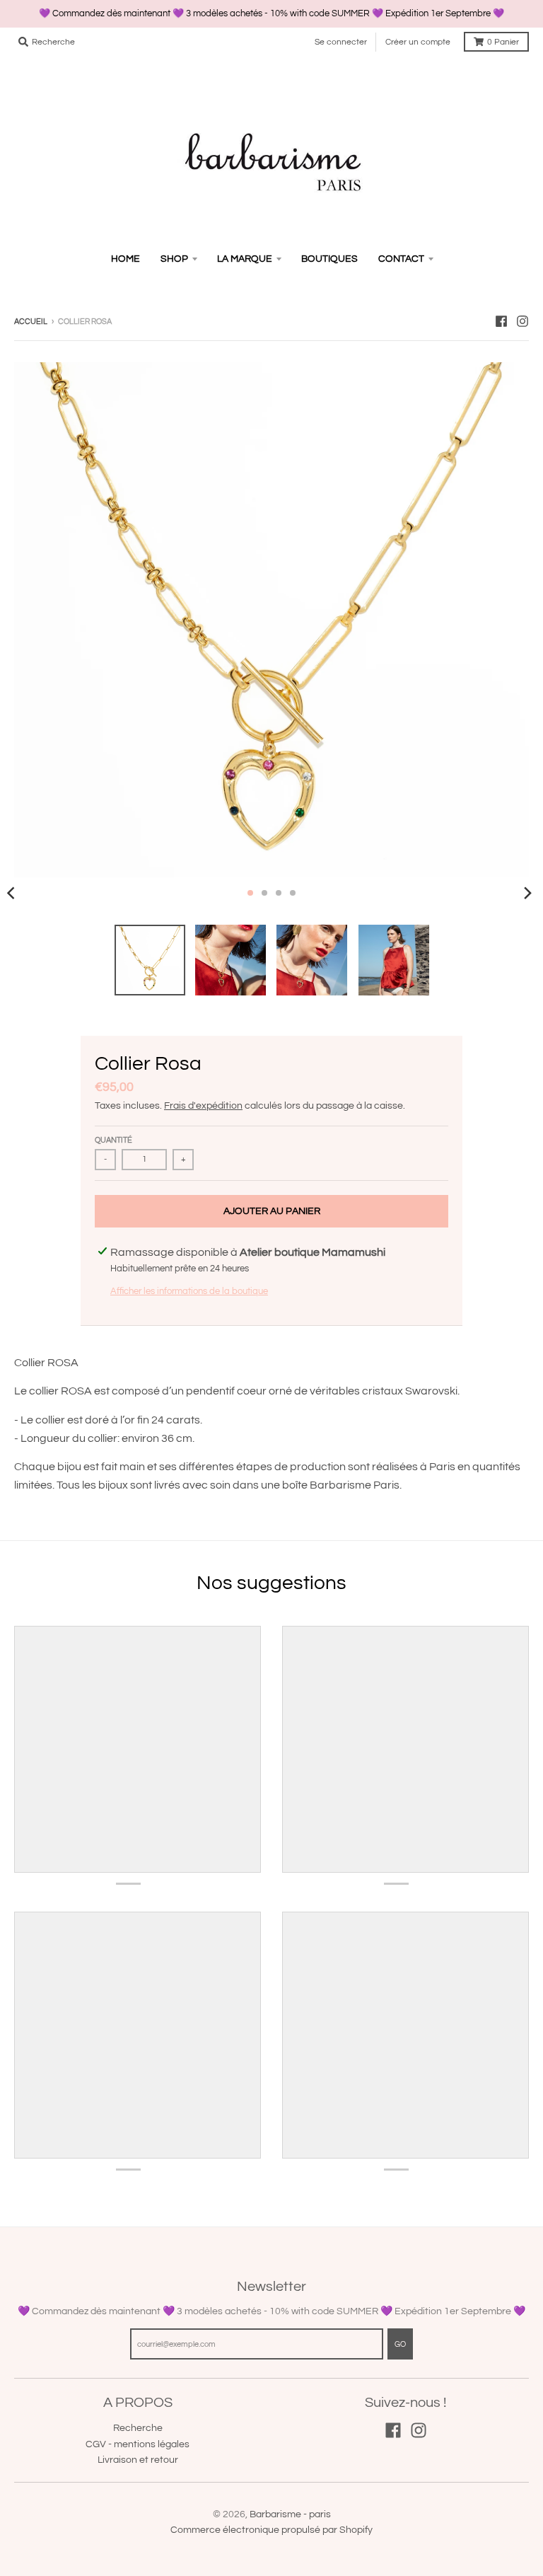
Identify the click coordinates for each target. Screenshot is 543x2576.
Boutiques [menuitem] (329, 259)
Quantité (113, 1140)
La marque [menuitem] (245, 259)
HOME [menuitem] (125, 259)
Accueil (31, 322)
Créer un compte (418, 42)
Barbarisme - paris (290, 2514)
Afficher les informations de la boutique (189, 1291)
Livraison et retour (138, 2460)
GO (400, 2344)
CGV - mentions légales (138, 2444)
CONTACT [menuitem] (401, 259)
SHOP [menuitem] (174, 259)
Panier (503, 42)
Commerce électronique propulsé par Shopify (271, 2530)
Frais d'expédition (203, 1106)
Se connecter (341, 42)
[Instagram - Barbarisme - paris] (522, 321)
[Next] (527, 893)
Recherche (138, 2428)
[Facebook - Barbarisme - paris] (501, 321)
